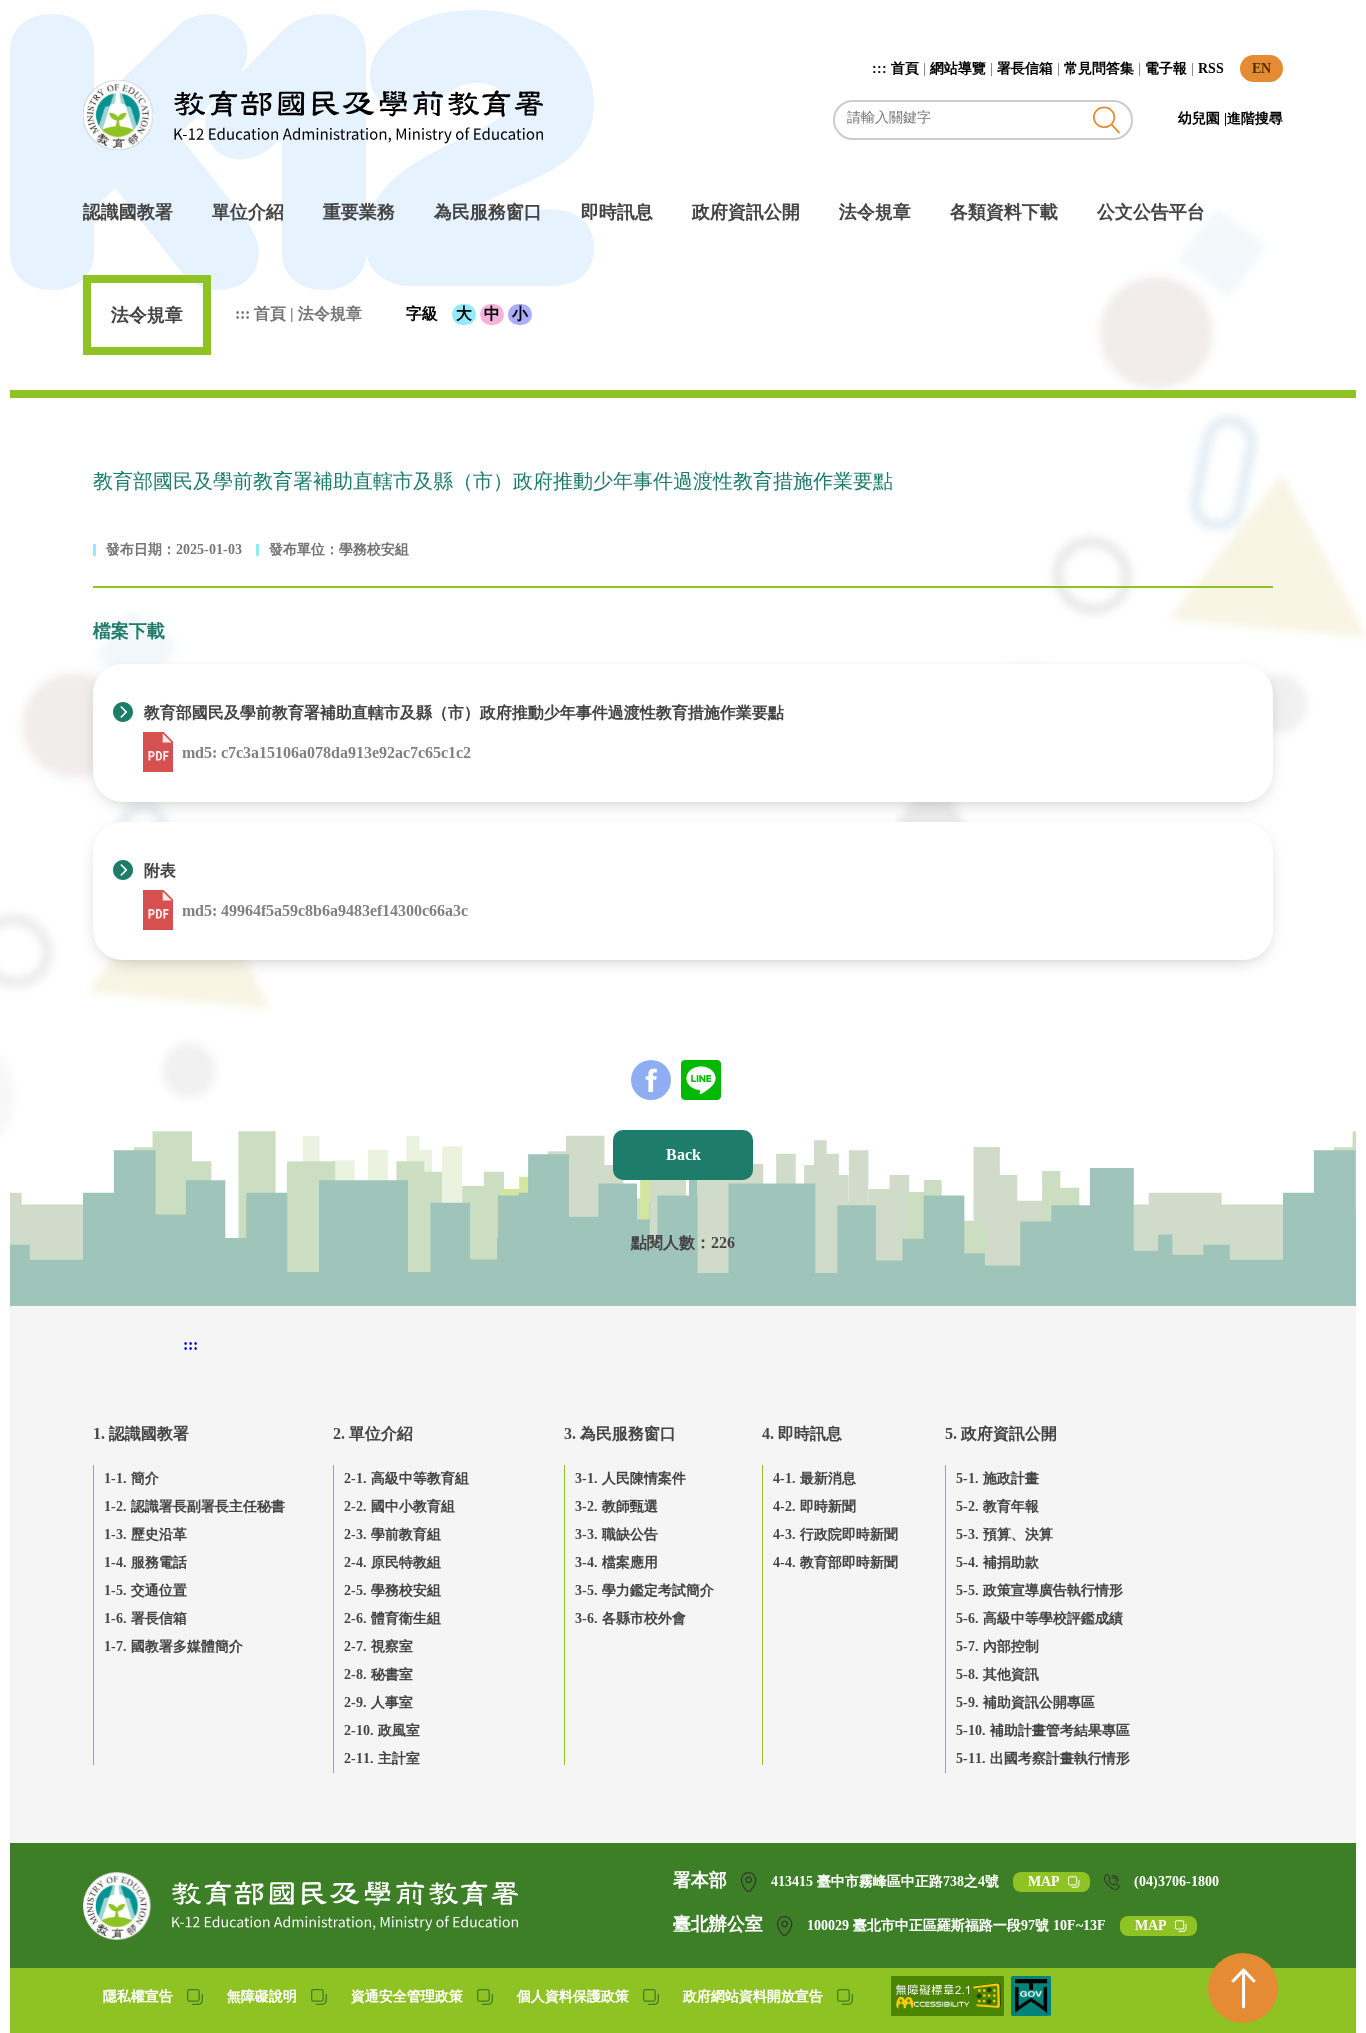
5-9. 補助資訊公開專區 (1025, 1702)
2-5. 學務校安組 (392, 1590)
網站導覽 (958, 68)
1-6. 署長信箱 (145, 1618)
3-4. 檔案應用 (616, 1562)
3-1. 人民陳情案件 (630, 1478)
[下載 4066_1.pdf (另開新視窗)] (160, 910)
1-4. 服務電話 (145, 1562)
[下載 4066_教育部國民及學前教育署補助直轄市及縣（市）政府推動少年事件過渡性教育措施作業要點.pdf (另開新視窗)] (160, 752)
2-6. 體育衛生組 (392, 1618)
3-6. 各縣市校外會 (630, 1618)
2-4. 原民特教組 (392, 1562)
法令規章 (875, 212)
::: (881, 68)
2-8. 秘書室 (378, 1674)
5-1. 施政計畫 (997, 1478)
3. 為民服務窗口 (620, 1433)
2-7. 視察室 (378, 1646)
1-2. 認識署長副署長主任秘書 (194, 1506)
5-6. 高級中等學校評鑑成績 (1039, 1618)
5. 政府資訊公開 (1001, 1433)
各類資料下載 (1004, 212)
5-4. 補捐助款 (997, 1562)
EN (1261, 68)
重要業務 (359, 212)
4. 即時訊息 (802, 1433)
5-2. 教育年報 (997, 1506)
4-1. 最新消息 (814, 1478)
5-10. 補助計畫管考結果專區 (1043, 1730)
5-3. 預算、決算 (1004, 1534)
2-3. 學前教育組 (392, 1534)
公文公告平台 (1151, 212)
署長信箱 (1025, 68)
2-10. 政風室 (382, 1730)
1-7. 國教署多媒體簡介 (173, 1646)
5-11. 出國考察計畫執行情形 (1043, 1758)
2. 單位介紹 (373, 1433)
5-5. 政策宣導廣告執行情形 (1039, 1590)
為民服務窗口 (488, 212)
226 (723, 1242)
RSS (1211, 68)
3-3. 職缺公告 (616, 1534)
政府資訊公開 (746, 212)
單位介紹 (248, 212)
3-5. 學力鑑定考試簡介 (644, 1590)
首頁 (905, 68)
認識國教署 (128, 212)
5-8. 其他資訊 (997, 1674)
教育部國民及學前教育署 (313, 115)
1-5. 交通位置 (145, 1590)
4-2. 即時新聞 (814, 1506)
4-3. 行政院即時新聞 (835, 1534)
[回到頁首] (1243, 1988)
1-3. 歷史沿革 (145, 1534)
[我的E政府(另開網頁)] (1031, 2010)
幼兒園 (1201, 118)
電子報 (1166, 68)
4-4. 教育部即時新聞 (835, 1562)
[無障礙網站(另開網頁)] (949, 2010)
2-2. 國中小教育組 (399, 1506)
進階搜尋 (1255, 118)
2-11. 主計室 (382, 1758)
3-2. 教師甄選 (616, 1506)
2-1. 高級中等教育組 (406, 1478)
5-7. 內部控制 (997, 1646)
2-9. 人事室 (378, 1702)
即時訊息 (617, 212)
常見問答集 (1099, 68)
